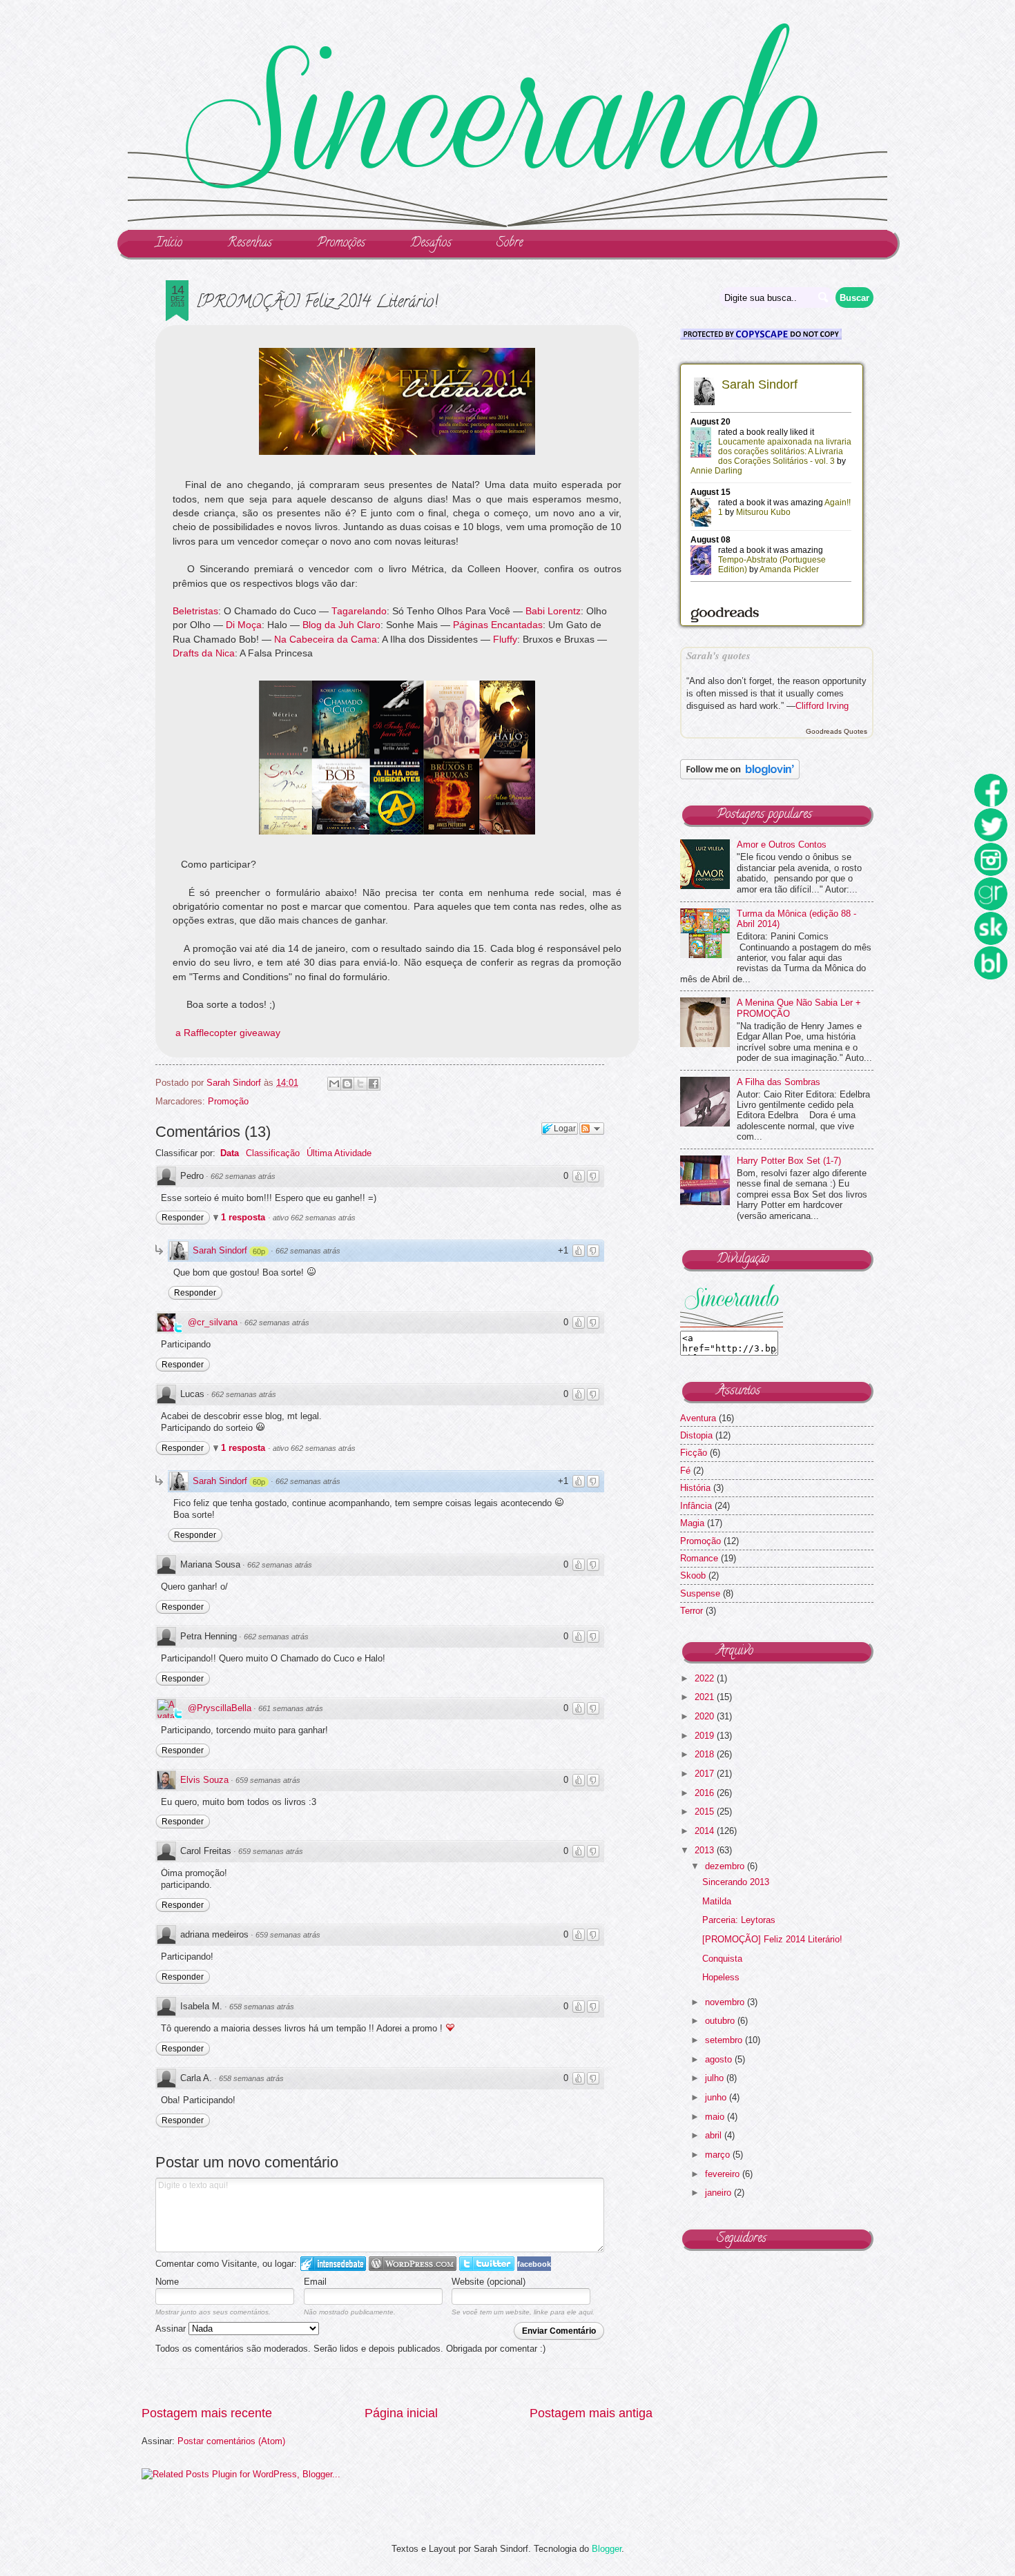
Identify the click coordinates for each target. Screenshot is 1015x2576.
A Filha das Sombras (779, 1082)
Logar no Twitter (487, 2264)
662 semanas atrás (243, 1176)
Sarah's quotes (718, 655)
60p (259, 1251)
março (719, 2155)
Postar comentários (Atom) (231, 2441)
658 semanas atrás (262, 2007)
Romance (699, 1558)
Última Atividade (339, 1153)
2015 (706, 1812)
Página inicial (401, 2413)
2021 (706, 1697)
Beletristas (195, 611)
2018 (706, 1754)
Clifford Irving (822, 706)
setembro (725, 2040)
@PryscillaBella (220, 1708)
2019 (706, 1736)
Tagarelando (359, 611)
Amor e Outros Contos (782, 845)
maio (716, 2117)
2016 (706, 1793)
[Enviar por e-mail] (334, 1084)
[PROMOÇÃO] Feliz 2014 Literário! (772, 1939)
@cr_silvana (213, 1322)
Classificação (273, 1153)
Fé (685, 1471)
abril (715, 2135)
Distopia (696, 1435)
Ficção (694, 1453)
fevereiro (724, 2174)
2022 (706, 1678)
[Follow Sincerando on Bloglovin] (740, 776)
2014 (706, 1831)
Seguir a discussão (592, 1129)
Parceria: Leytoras (739, 1920)
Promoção (228, 1101)
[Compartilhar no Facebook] (374, 1084)
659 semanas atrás (268, 1780)
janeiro (719, 2193)
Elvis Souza (204, 1780)
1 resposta (244, 1217)
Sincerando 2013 (736, 1882)
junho (717, 2097)
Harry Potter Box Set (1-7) (789, 1161)
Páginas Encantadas (498, 625)
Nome (167, 2282)
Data (230, 1153)
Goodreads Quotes (837, 731)
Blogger (607, 2549)
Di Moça (244, 625)
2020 (706, 1716)
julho (716, 2078)
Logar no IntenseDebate (333, 2264)
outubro (721, 2021)
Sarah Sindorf (220, 1250)
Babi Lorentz (553, 611)
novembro (726, 2002)
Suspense (700, 1593)
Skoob (693, 1575)
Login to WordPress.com (413, 2264)
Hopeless (721, 1977)
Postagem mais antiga (591, 2413)
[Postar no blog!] (347, 1084)
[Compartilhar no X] (360, 1084)
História (695, 1488)
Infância (696, 1506)
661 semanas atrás (291, 1708)
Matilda (717, 1901)
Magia (692, 1523)
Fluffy (505, 640)
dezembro (726, 1866)
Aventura (698, 1418)
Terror (692, 1611)
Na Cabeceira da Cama (326, 640)
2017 (706, 1774)
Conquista (722, 1959)
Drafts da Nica (204, 653)
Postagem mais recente (207, 2413)
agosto (720, 2059)
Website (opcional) (489, 2282)
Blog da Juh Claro (341, 625)
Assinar (172, 2329)
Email (315, 2282)
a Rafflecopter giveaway (228, 1033)
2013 (706, 1850)
